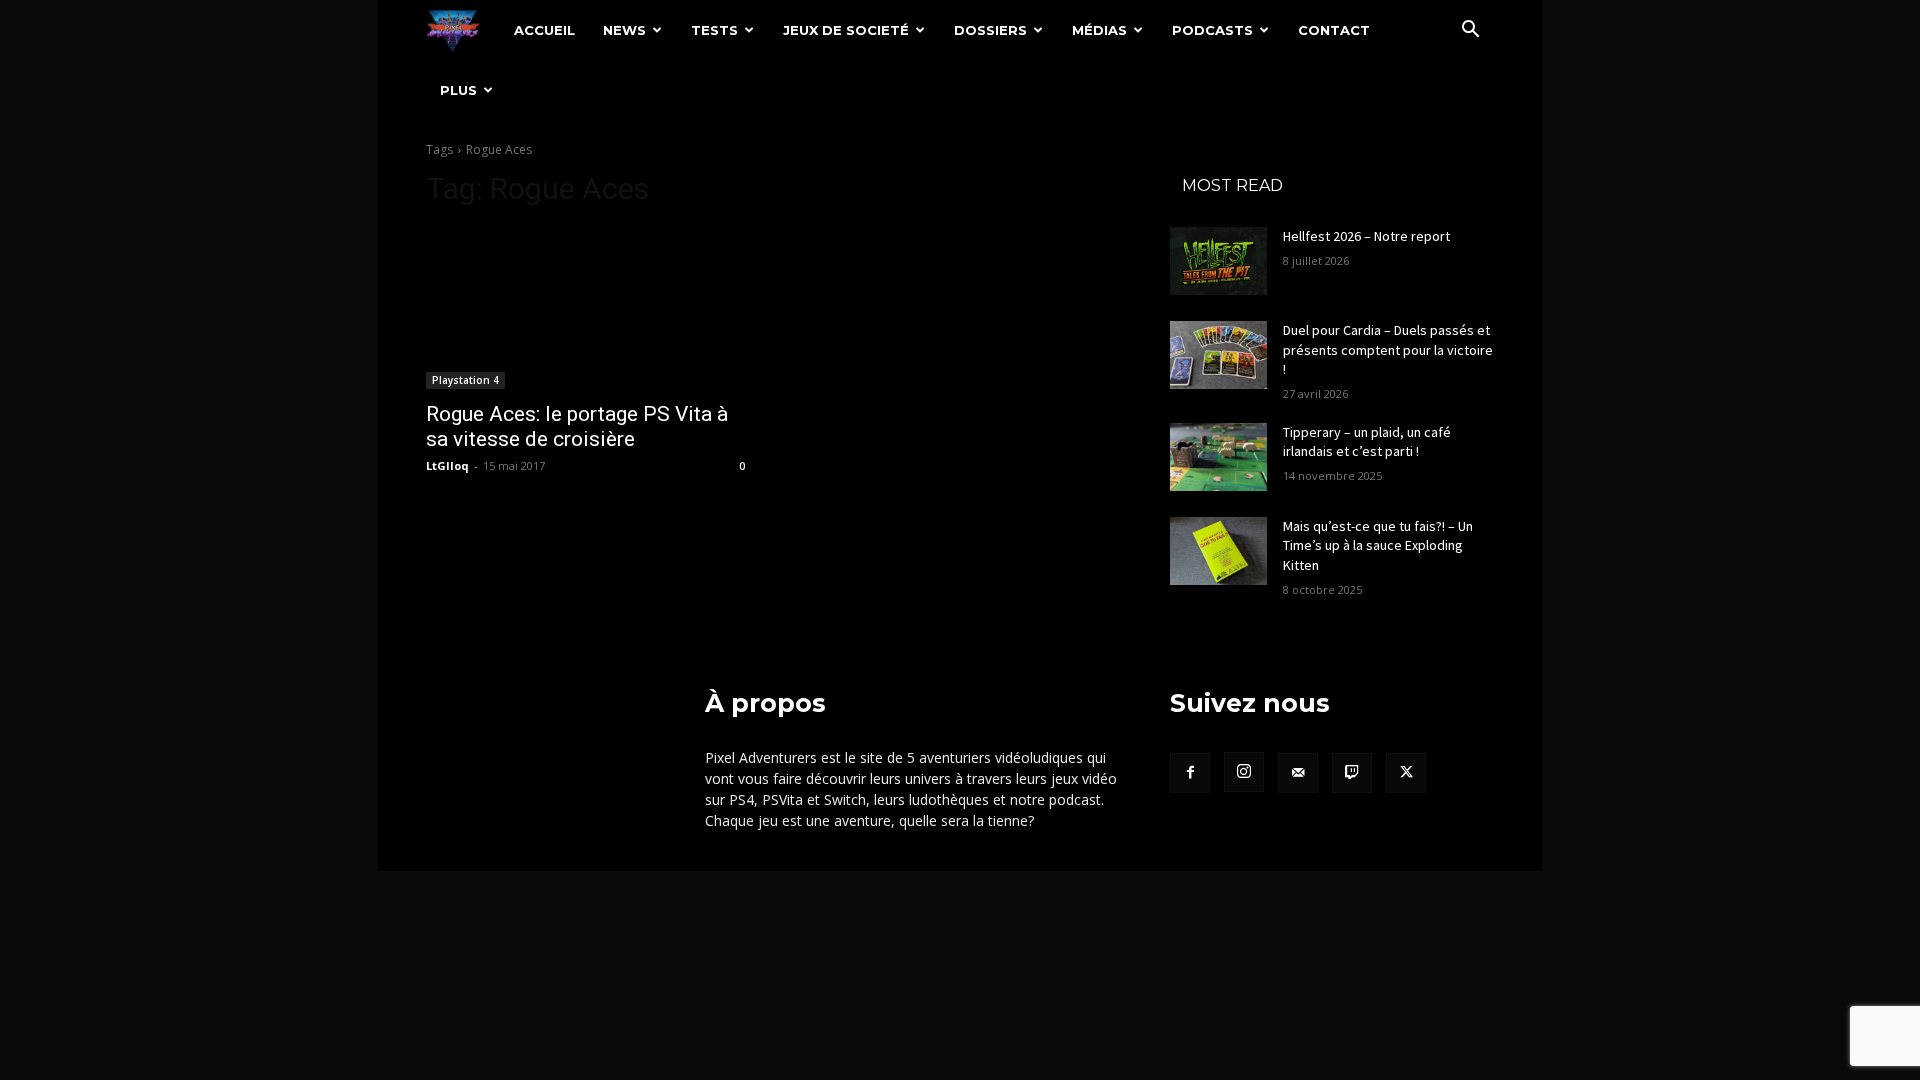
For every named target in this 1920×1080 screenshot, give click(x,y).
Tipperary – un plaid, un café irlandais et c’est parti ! (1367, 442)
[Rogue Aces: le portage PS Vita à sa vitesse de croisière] (588, 308)
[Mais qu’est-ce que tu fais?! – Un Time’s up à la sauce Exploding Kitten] (1218, 551)
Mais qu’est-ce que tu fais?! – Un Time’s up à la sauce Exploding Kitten (1378, 545)
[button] (1470, 31)
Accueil (544, 30)
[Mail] (1298, 773)
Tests (714, 30)
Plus (458, 90)
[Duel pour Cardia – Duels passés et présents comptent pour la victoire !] (1218, 355)
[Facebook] (1190, 773)
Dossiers (990, 30)
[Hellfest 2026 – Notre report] (1218, 261)
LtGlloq (447, 465)
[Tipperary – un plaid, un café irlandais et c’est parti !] (1218, 457)
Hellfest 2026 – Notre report (1366, 236)
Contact (1334, 30)
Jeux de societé (846, 30)
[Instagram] (1244, 772)
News (624, 30)
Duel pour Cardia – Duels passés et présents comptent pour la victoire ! (1388, 349)
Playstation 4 (465, 380)
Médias (1099, 30)
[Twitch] (1352, 773)
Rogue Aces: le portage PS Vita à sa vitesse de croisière (577, 426)
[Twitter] (1406, 773)
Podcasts (1212, 30)
